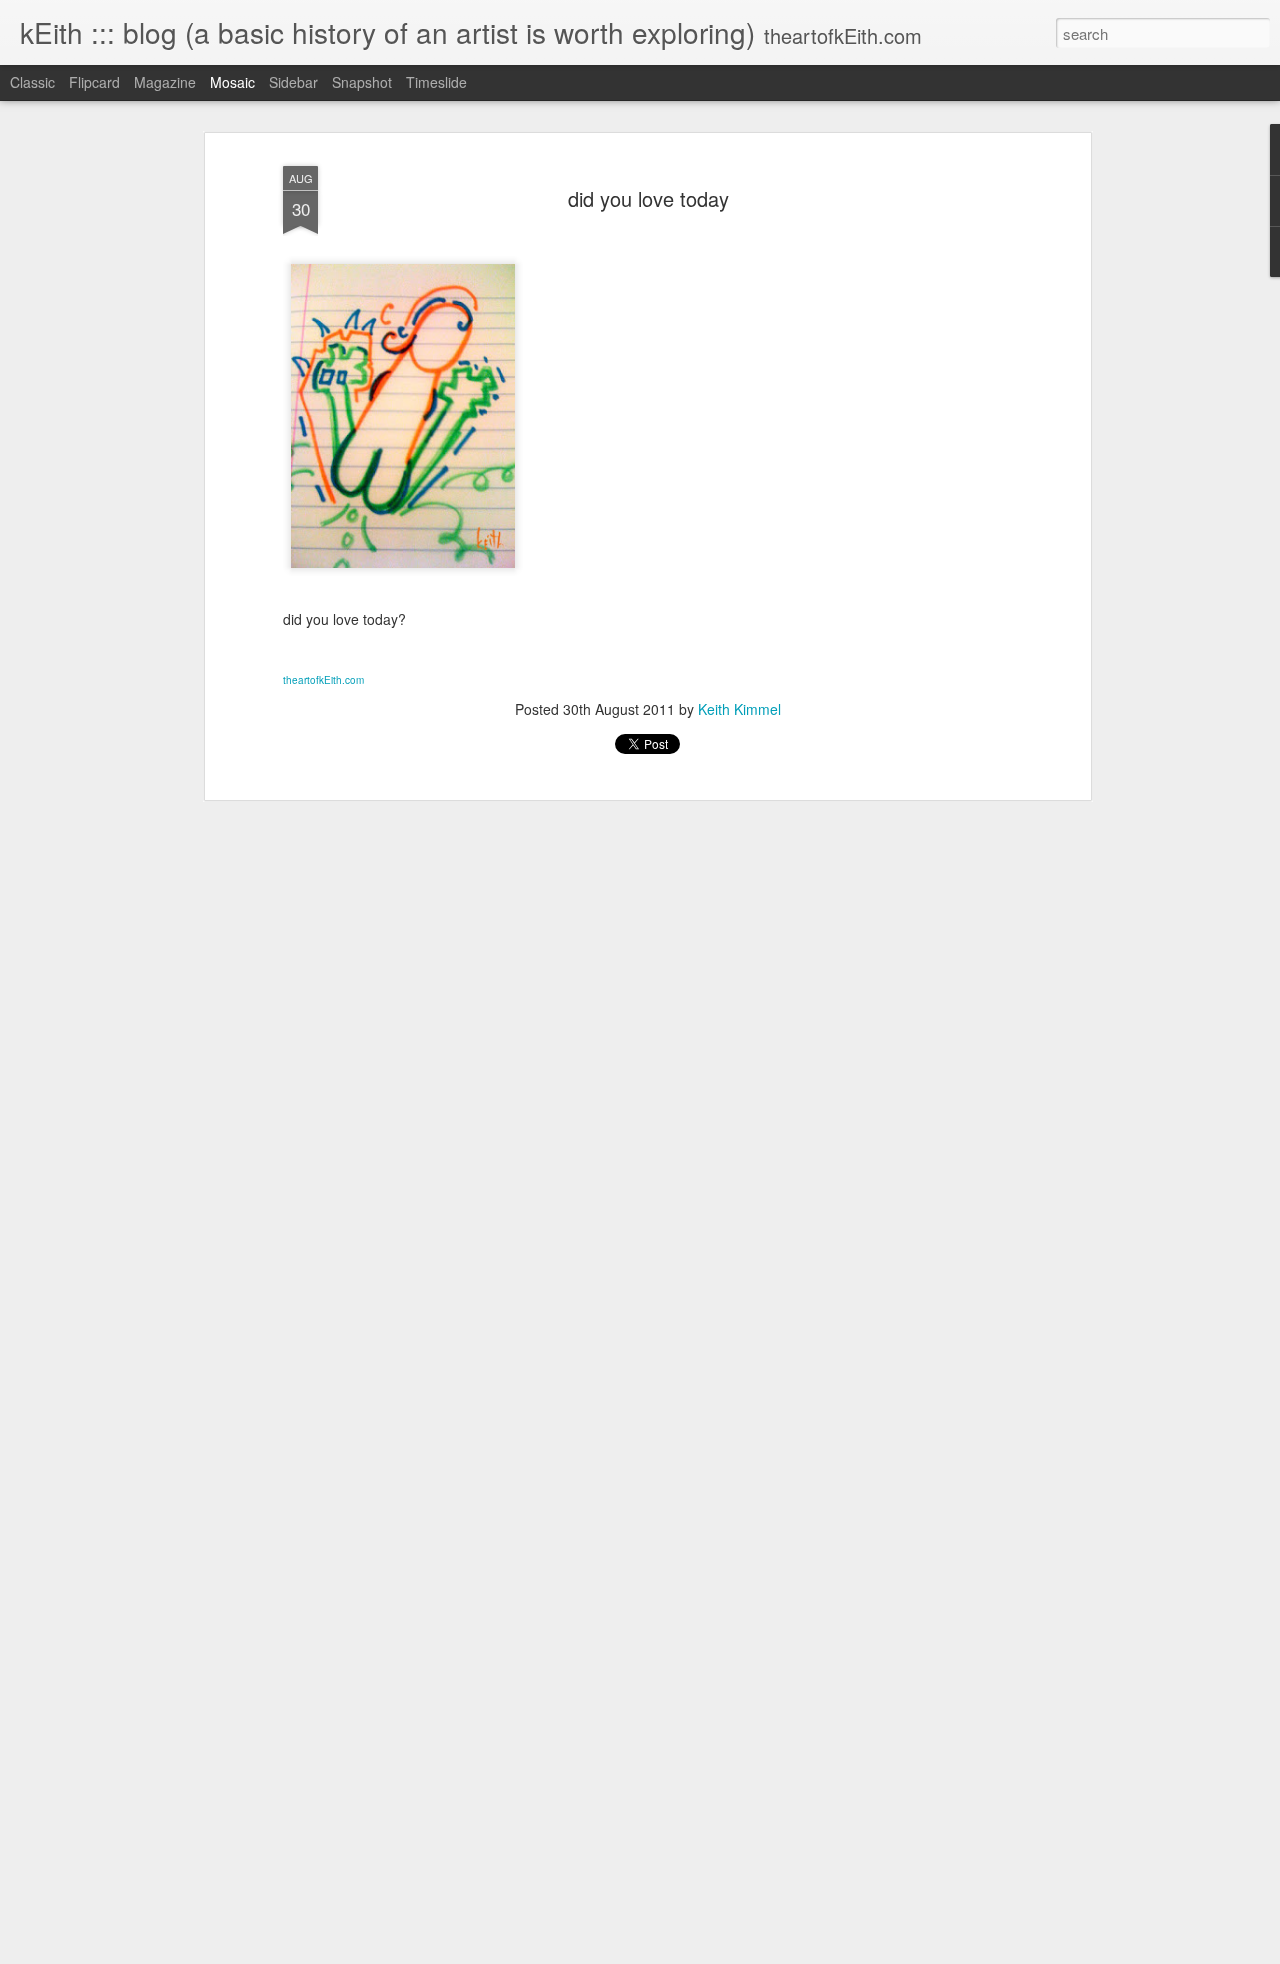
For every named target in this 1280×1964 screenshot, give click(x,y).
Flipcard (94, 82)
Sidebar (293, 82)
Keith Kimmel (739, 709)
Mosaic (232, 82)
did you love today (648, 198)
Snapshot (362, 82)
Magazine (165, 82)
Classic (32, 82)
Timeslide (436, 82)
